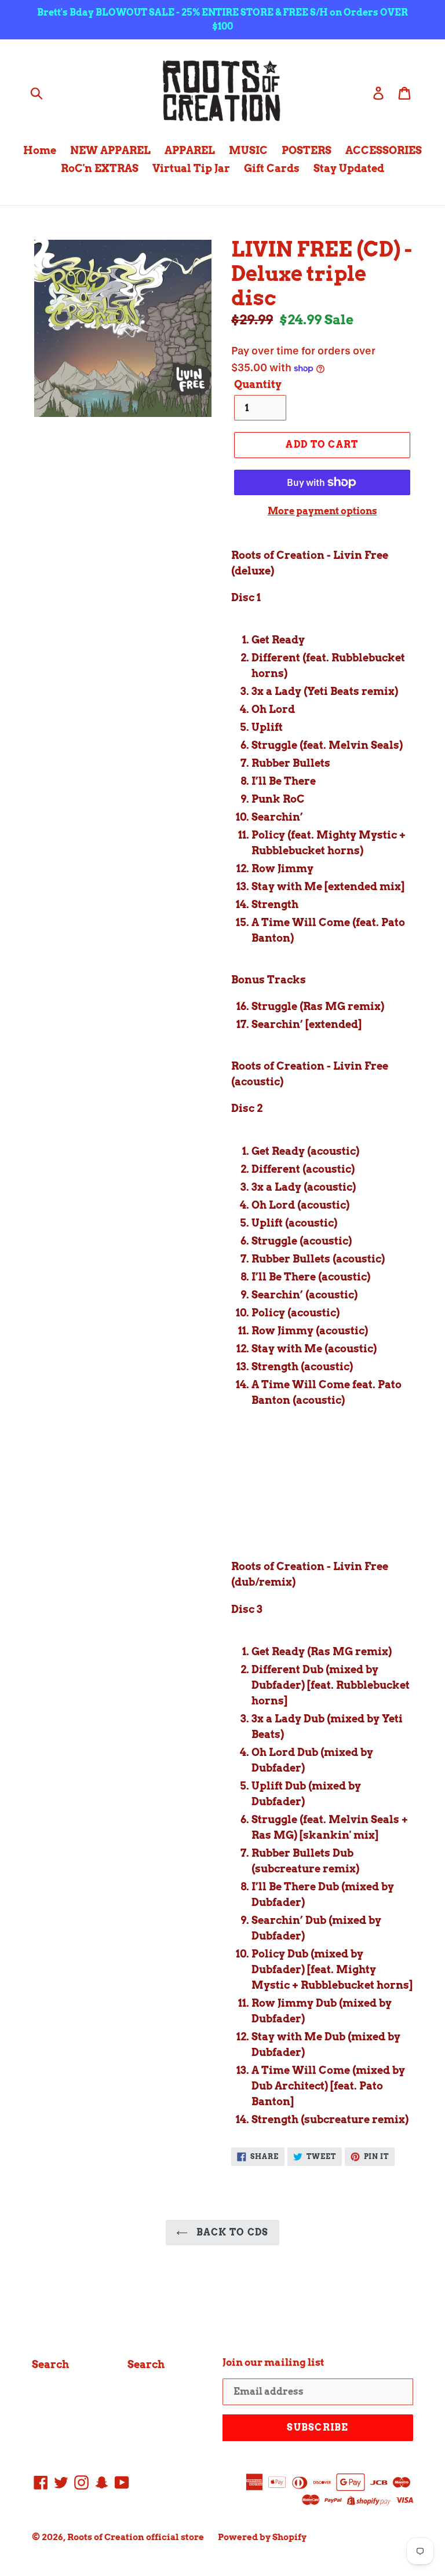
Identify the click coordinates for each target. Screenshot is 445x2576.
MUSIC (248, 150)
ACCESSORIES (384, 150)
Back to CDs (231, 2232)
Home (40, 150)
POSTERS (307, 150)
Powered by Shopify (262, 2537)
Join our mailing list (273, 2362)
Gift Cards (272, 168)
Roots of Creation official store (136, 2537)
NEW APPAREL (110, 150)
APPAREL (190, 150)
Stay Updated (349, 168)
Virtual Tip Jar (191, 168)
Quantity (258, 384)
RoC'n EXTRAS (100, 168)
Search (50, 2364)
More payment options (322, 511)
